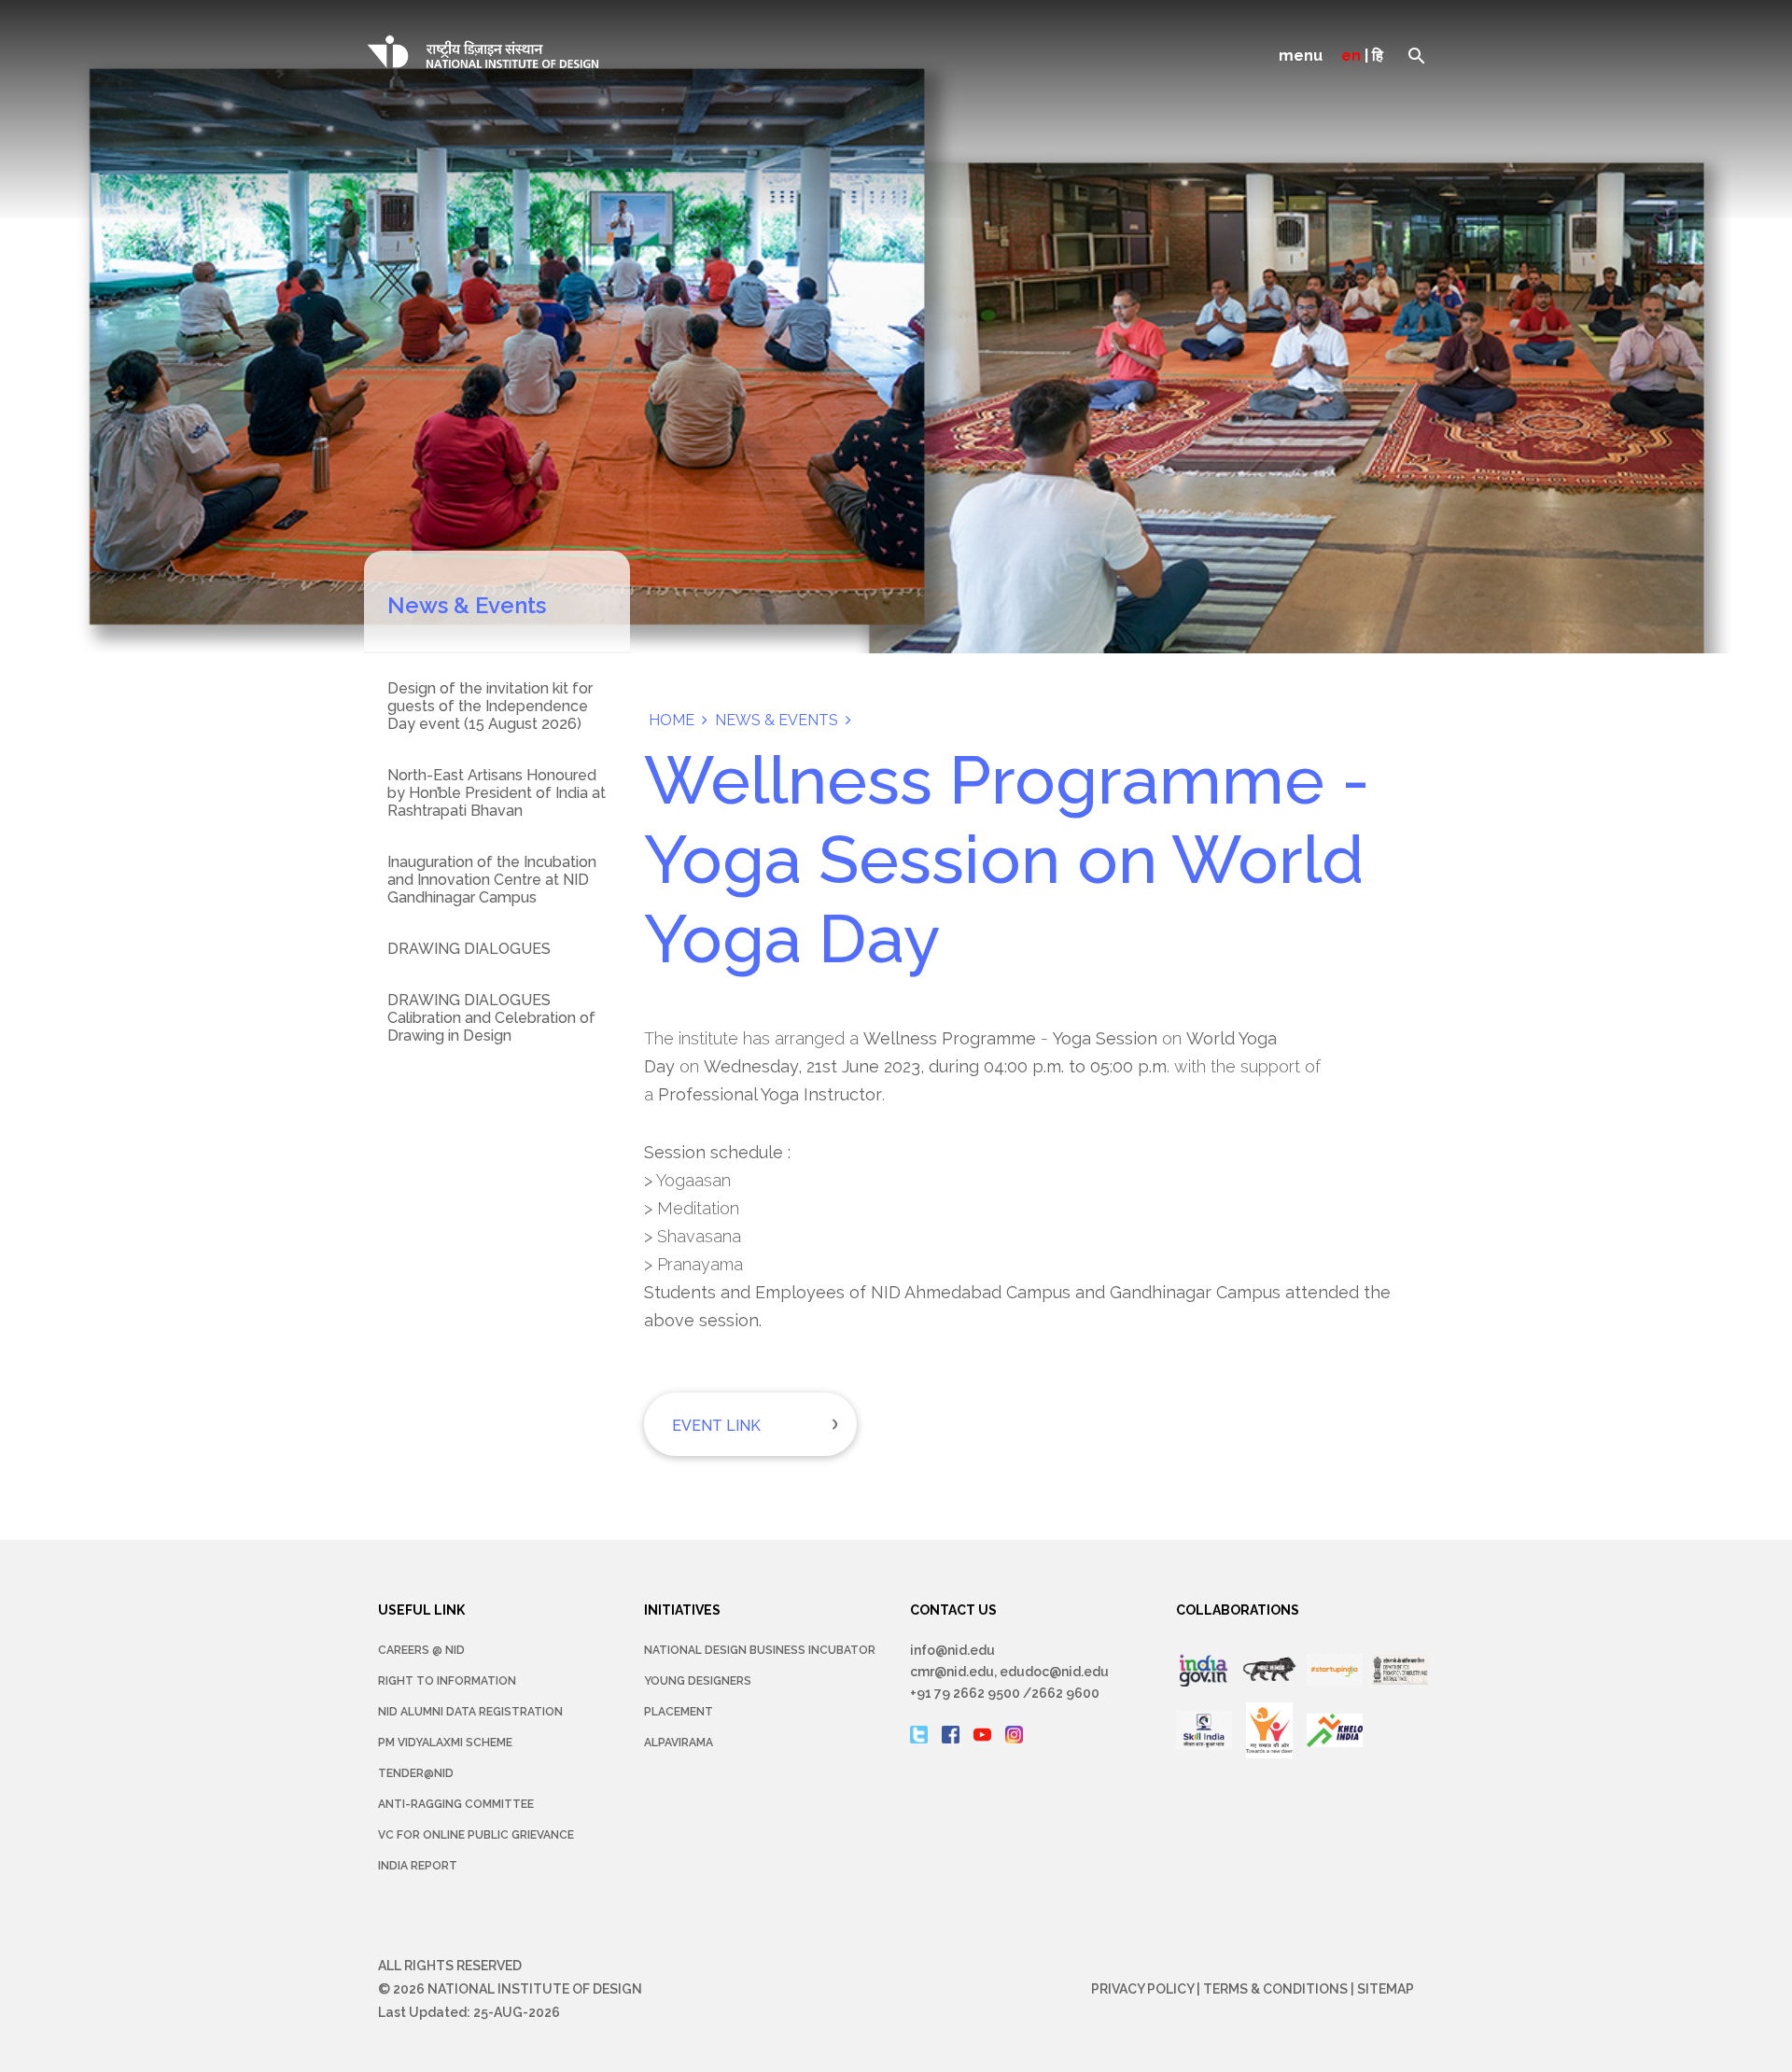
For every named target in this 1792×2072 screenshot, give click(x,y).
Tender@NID (416, 1773)
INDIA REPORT (418, 1866)
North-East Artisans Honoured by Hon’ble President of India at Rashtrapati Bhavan (497, 793)
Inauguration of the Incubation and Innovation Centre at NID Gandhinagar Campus (492, 880)
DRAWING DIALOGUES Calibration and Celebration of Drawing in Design (491, 1018)
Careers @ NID (421, 1650)
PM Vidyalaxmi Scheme (445, 1743)
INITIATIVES (682, 1610)
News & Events (777, 720)
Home (672, 720)
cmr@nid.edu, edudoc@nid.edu (1009, 1672)
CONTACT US (953, 1610)
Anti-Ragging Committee (456, 1804)
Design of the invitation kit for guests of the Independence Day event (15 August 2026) (490, 706)
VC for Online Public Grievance (476, 1835)
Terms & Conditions (1275, 1989)
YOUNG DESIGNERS (698, 1681)
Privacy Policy (1142, 1989)
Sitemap (1386, 1989)
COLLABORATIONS (1238, 1610)
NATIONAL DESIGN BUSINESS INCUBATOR (760, 1650)
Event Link (716, 1426)
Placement (679, 1712)
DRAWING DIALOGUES (469, 949)
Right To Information (447, 1681)
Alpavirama (679, 1743)
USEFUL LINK (421, 1610)
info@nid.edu (952, 1650)
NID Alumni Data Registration (470, 1712)
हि (1378, 56)
